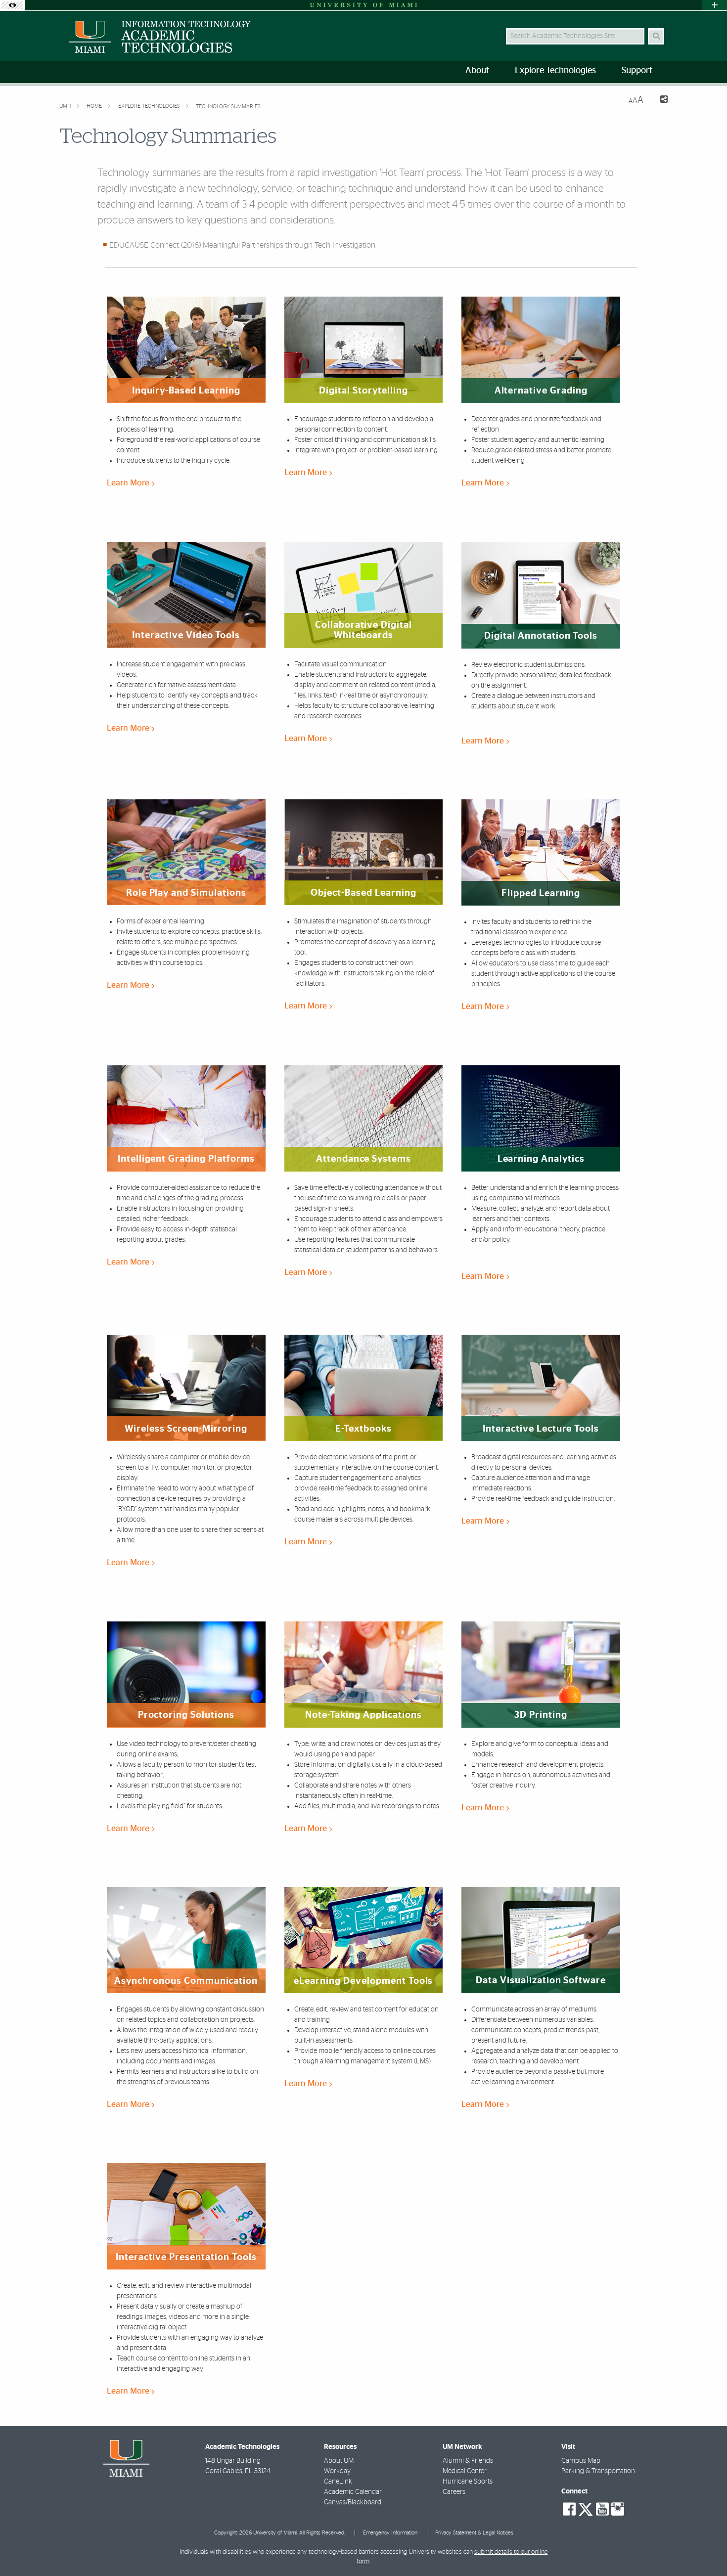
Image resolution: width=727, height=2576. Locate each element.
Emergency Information (390, 2533)
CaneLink (338, 2482)
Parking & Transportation (598, 2471)
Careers (454, 2492)
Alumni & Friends (468, 2461)
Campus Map (581, 2461)
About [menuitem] (477, 71)
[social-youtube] (602, 2509)
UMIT (66, 106)
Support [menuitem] (637, 71)
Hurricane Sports (468, 2482)
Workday (337, 2471)
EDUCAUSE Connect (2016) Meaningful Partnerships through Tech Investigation (242, 245)
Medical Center (465, 2471)
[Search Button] (656, 36)
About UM (339, 2461)
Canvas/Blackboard (353, 2502)
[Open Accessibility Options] (12, 5)
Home (95, 106)
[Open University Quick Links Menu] (715, 5)
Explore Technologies (150, 106)
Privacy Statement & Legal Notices (474, 2533)
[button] (705, 2548)
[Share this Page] (659, 101)
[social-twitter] (586, 2508)
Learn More (129, 483)
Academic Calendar (353, 2492)
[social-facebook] (569, 2509)
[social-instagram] (618, 2509)
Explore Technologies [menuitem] (555, 71)
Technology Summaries (228, 107)
